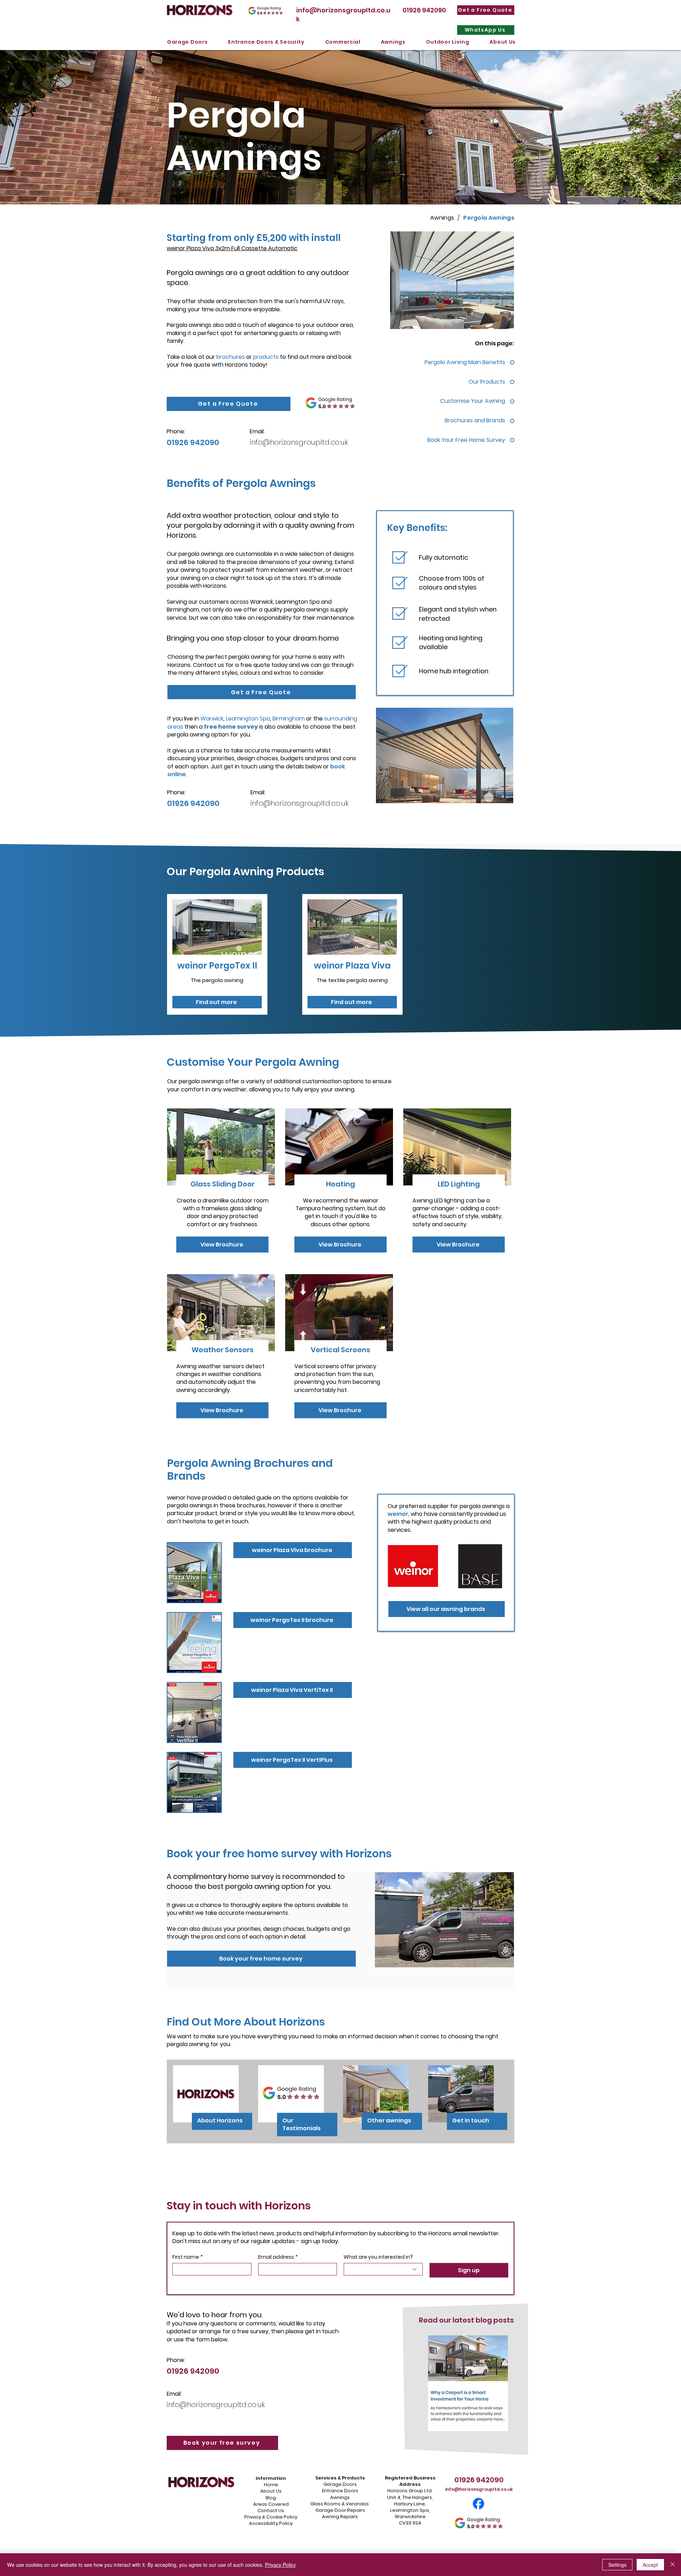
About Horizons (220, 2120)
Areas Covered (271, 2504)
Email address (278, 2257)
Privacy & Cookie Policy (271, 2517)
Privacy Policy (280, 2565)
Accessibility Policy (271, 2523)
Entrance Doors (340, 2491)
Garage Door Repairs (340, 2510)
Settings (617, 2565)
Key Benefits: (417, 528)
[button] (187, 42)
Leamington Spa (248, 719)
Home (271, 2485)
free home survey (231, 727)
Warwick (212, 719)
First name (188, 2257)
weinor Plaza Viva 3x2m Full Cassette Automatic (232, 248)
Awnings (340, 2497)
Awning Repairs (340, 2517)
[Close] (672, 2565)
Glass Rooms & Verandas (340, 2504)
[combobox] (383, 2269)
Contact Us (271, 2511)
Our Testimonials (301, 2124)
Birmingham (289, 719)
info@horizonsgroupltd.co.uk (299, 442)
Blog (271, 2498)
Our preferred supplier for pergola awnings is (449, 1510)
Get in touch (471, 2120)
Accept (650, 2565)
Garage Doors (340, 2484)
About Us (271, 2491)
